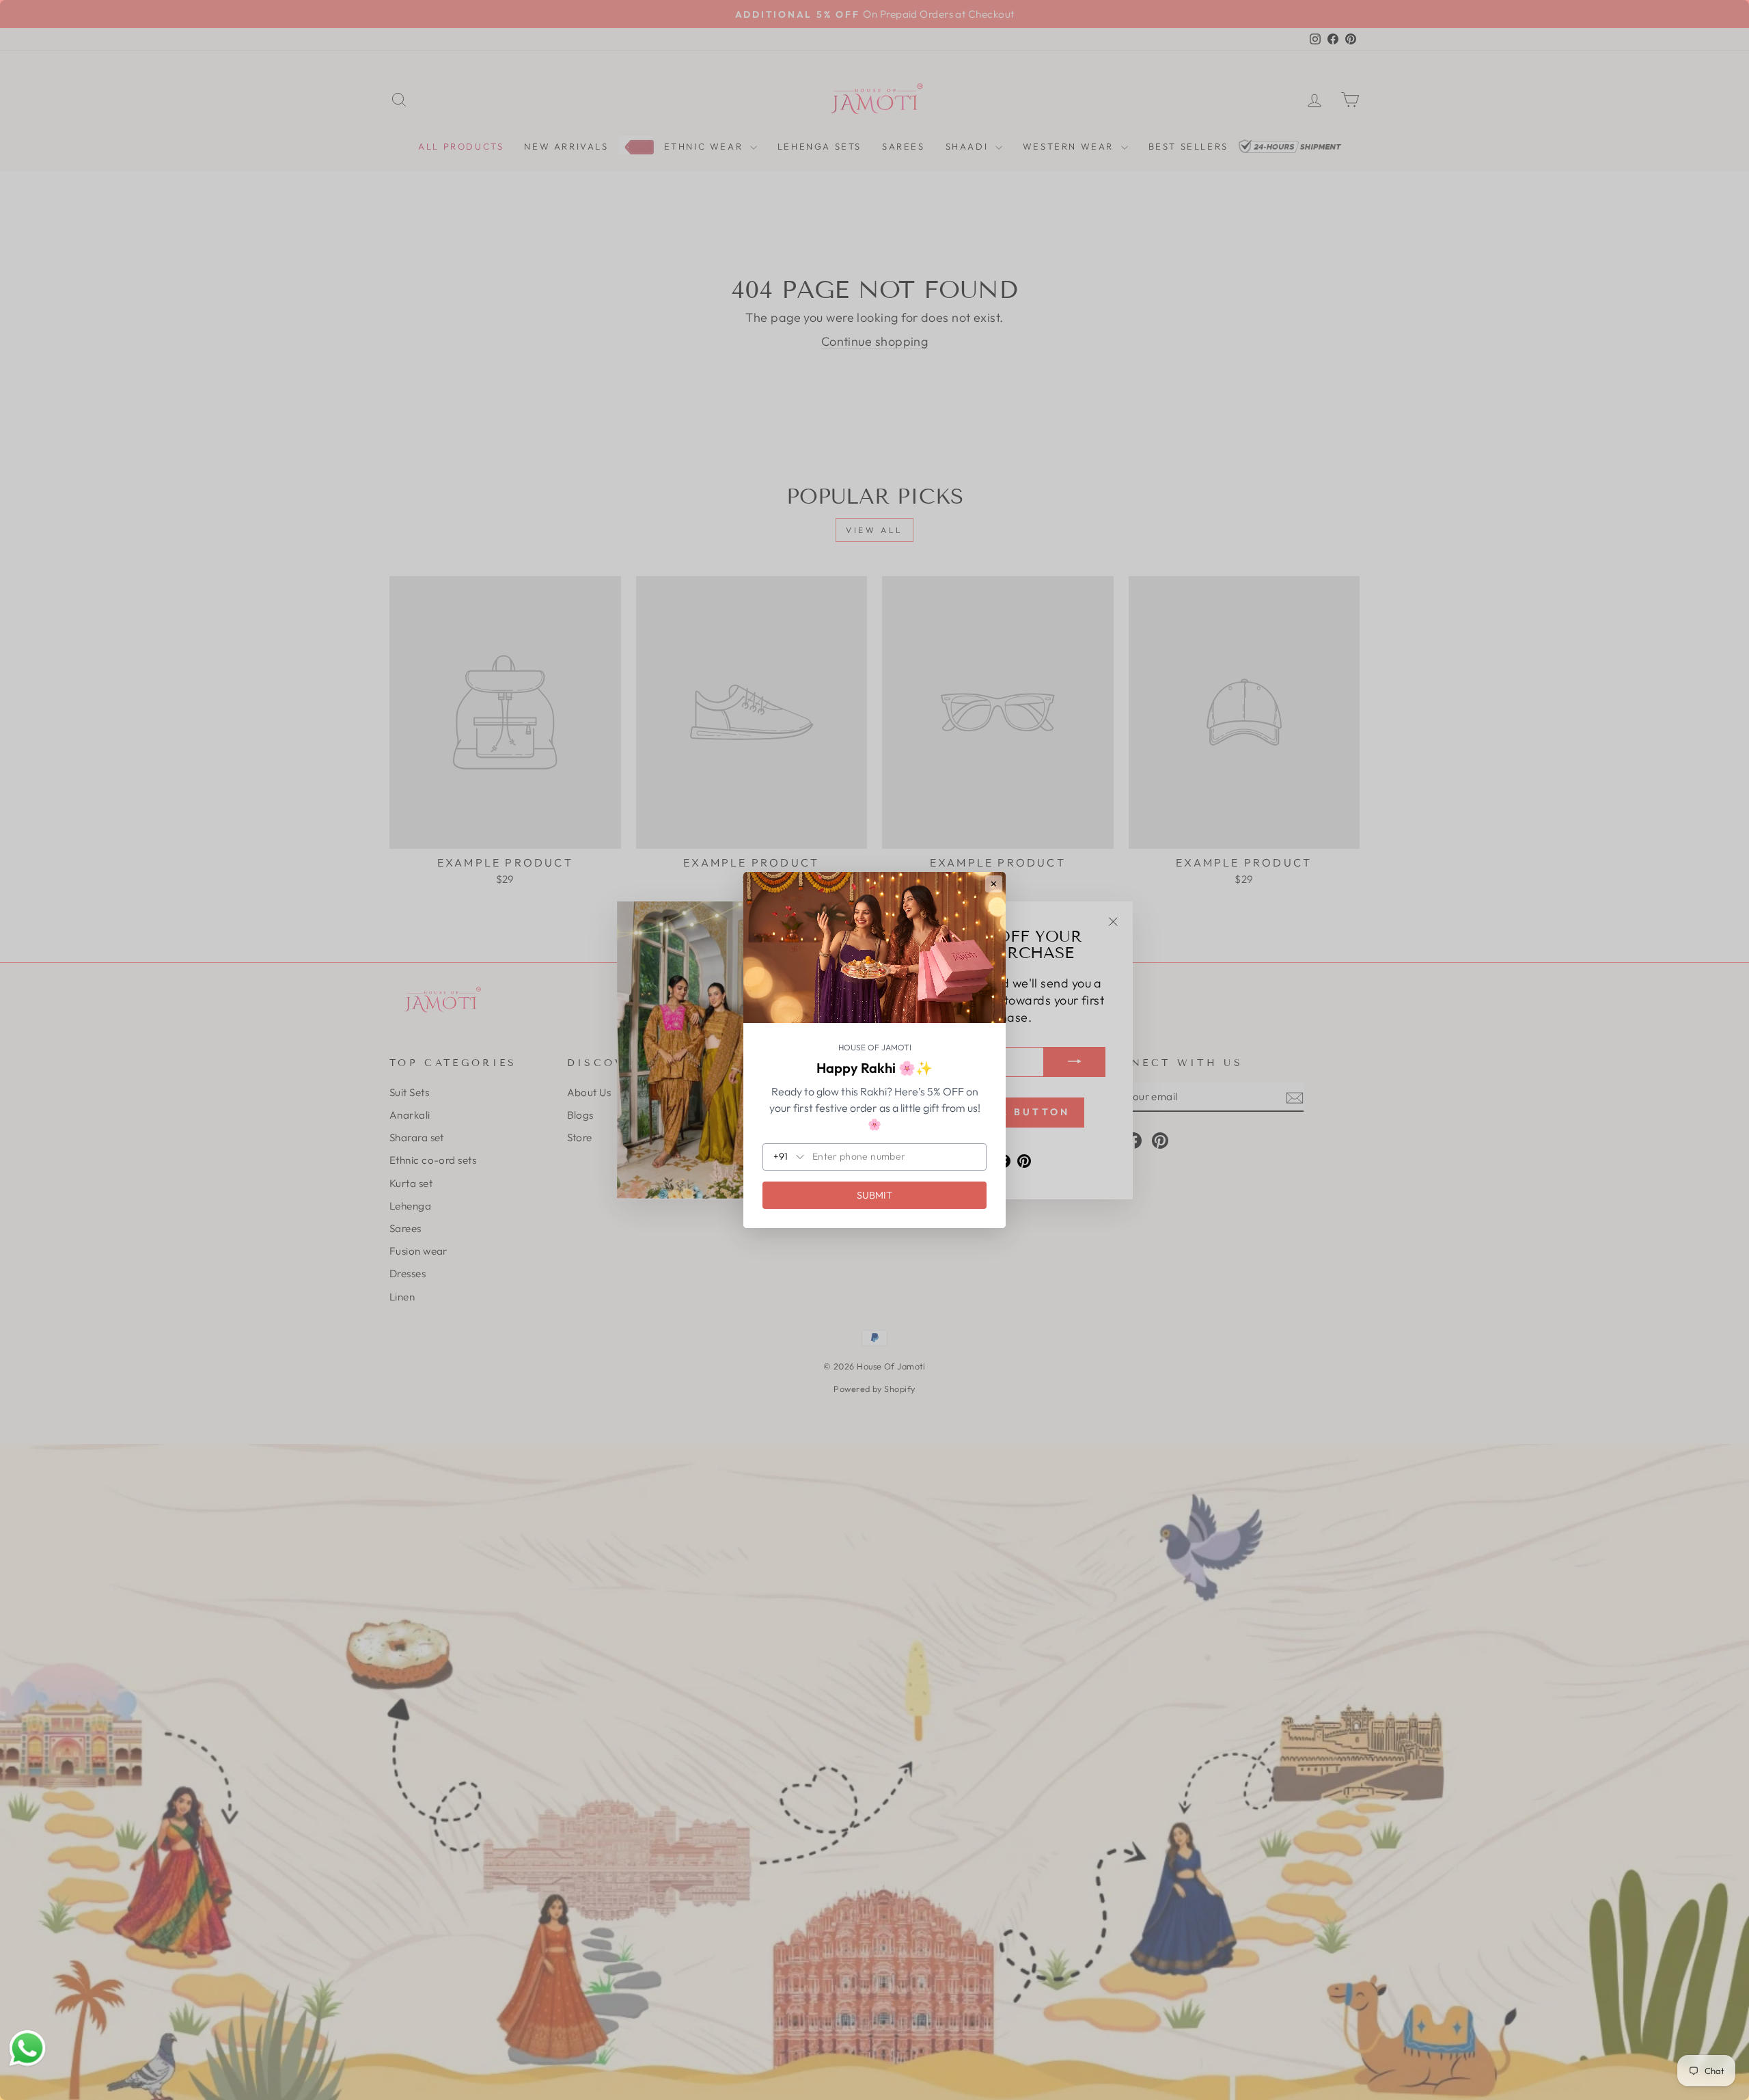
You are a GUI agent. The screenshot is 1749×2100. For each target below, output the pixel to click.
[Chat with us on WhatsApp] (27, 2049)
